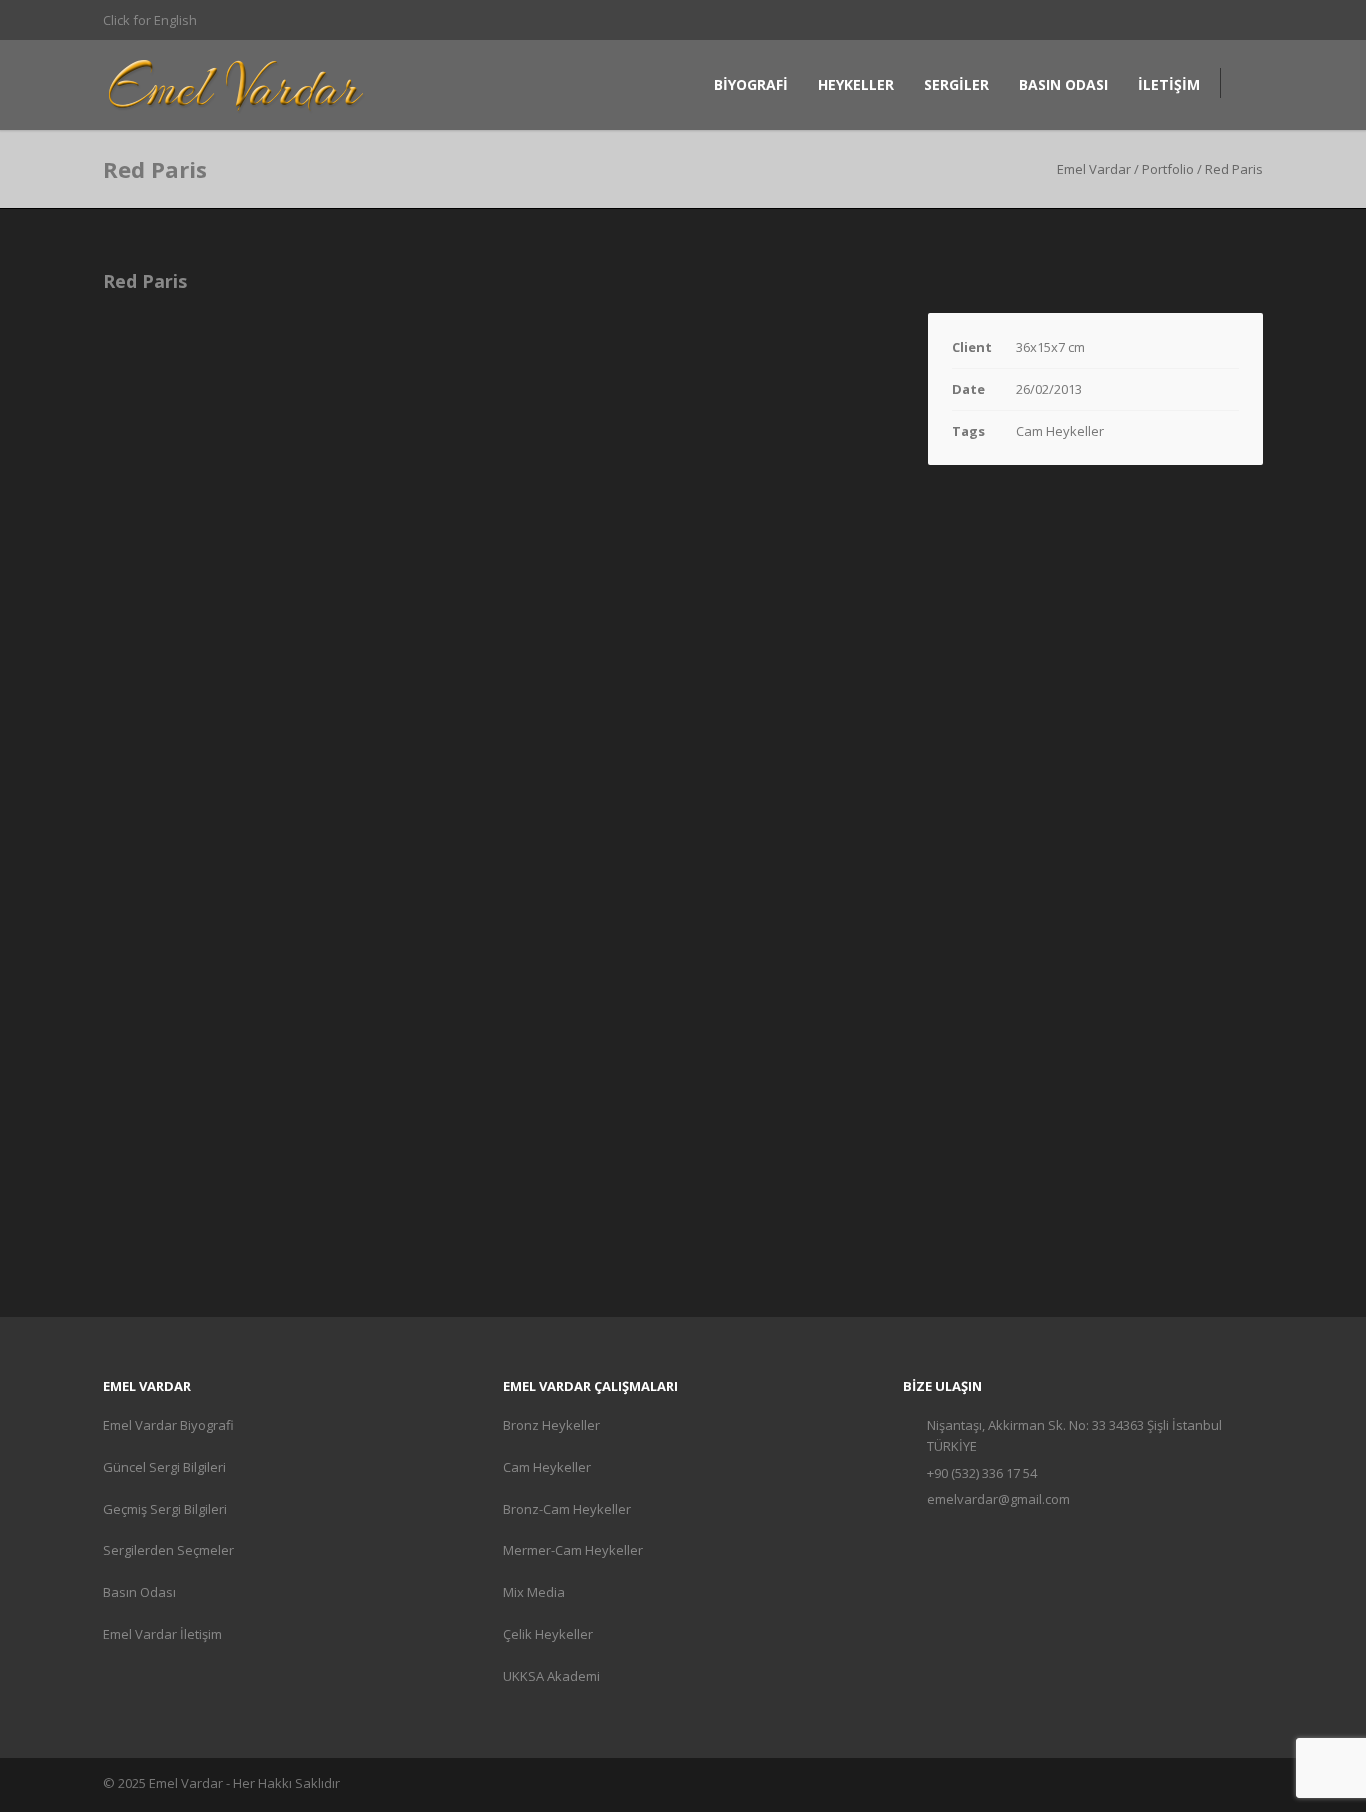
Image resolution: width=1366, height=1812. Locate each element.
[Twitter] (1203, 20)
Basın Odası (139, 1592)
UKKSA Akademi (551, 1676)
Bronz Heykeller (551, 1425)
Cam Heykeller (547, 1467)
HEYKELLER (856, 84)
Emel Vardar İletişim (162, 1634)
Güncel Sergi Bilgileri (164, 1467)
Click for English (150, 20)
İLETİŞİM (1169, 84)
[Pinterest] (1163, 20)
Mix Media (534, 1592)
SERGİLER (956, 84)
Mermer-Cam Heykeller (573, 1550)
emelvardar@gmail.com (998, 1499)
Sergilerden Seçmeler (168, 1550)
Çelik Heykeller (548, 1634)
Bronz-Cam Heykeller (567, 1509)
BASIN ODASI (1063, 84)
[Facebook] (1123, 20)
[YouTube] (1243, 20)
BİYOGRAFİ (751, 84)
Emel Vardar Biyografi (168, 1425)
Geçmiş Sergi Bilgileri (165, 1509)
